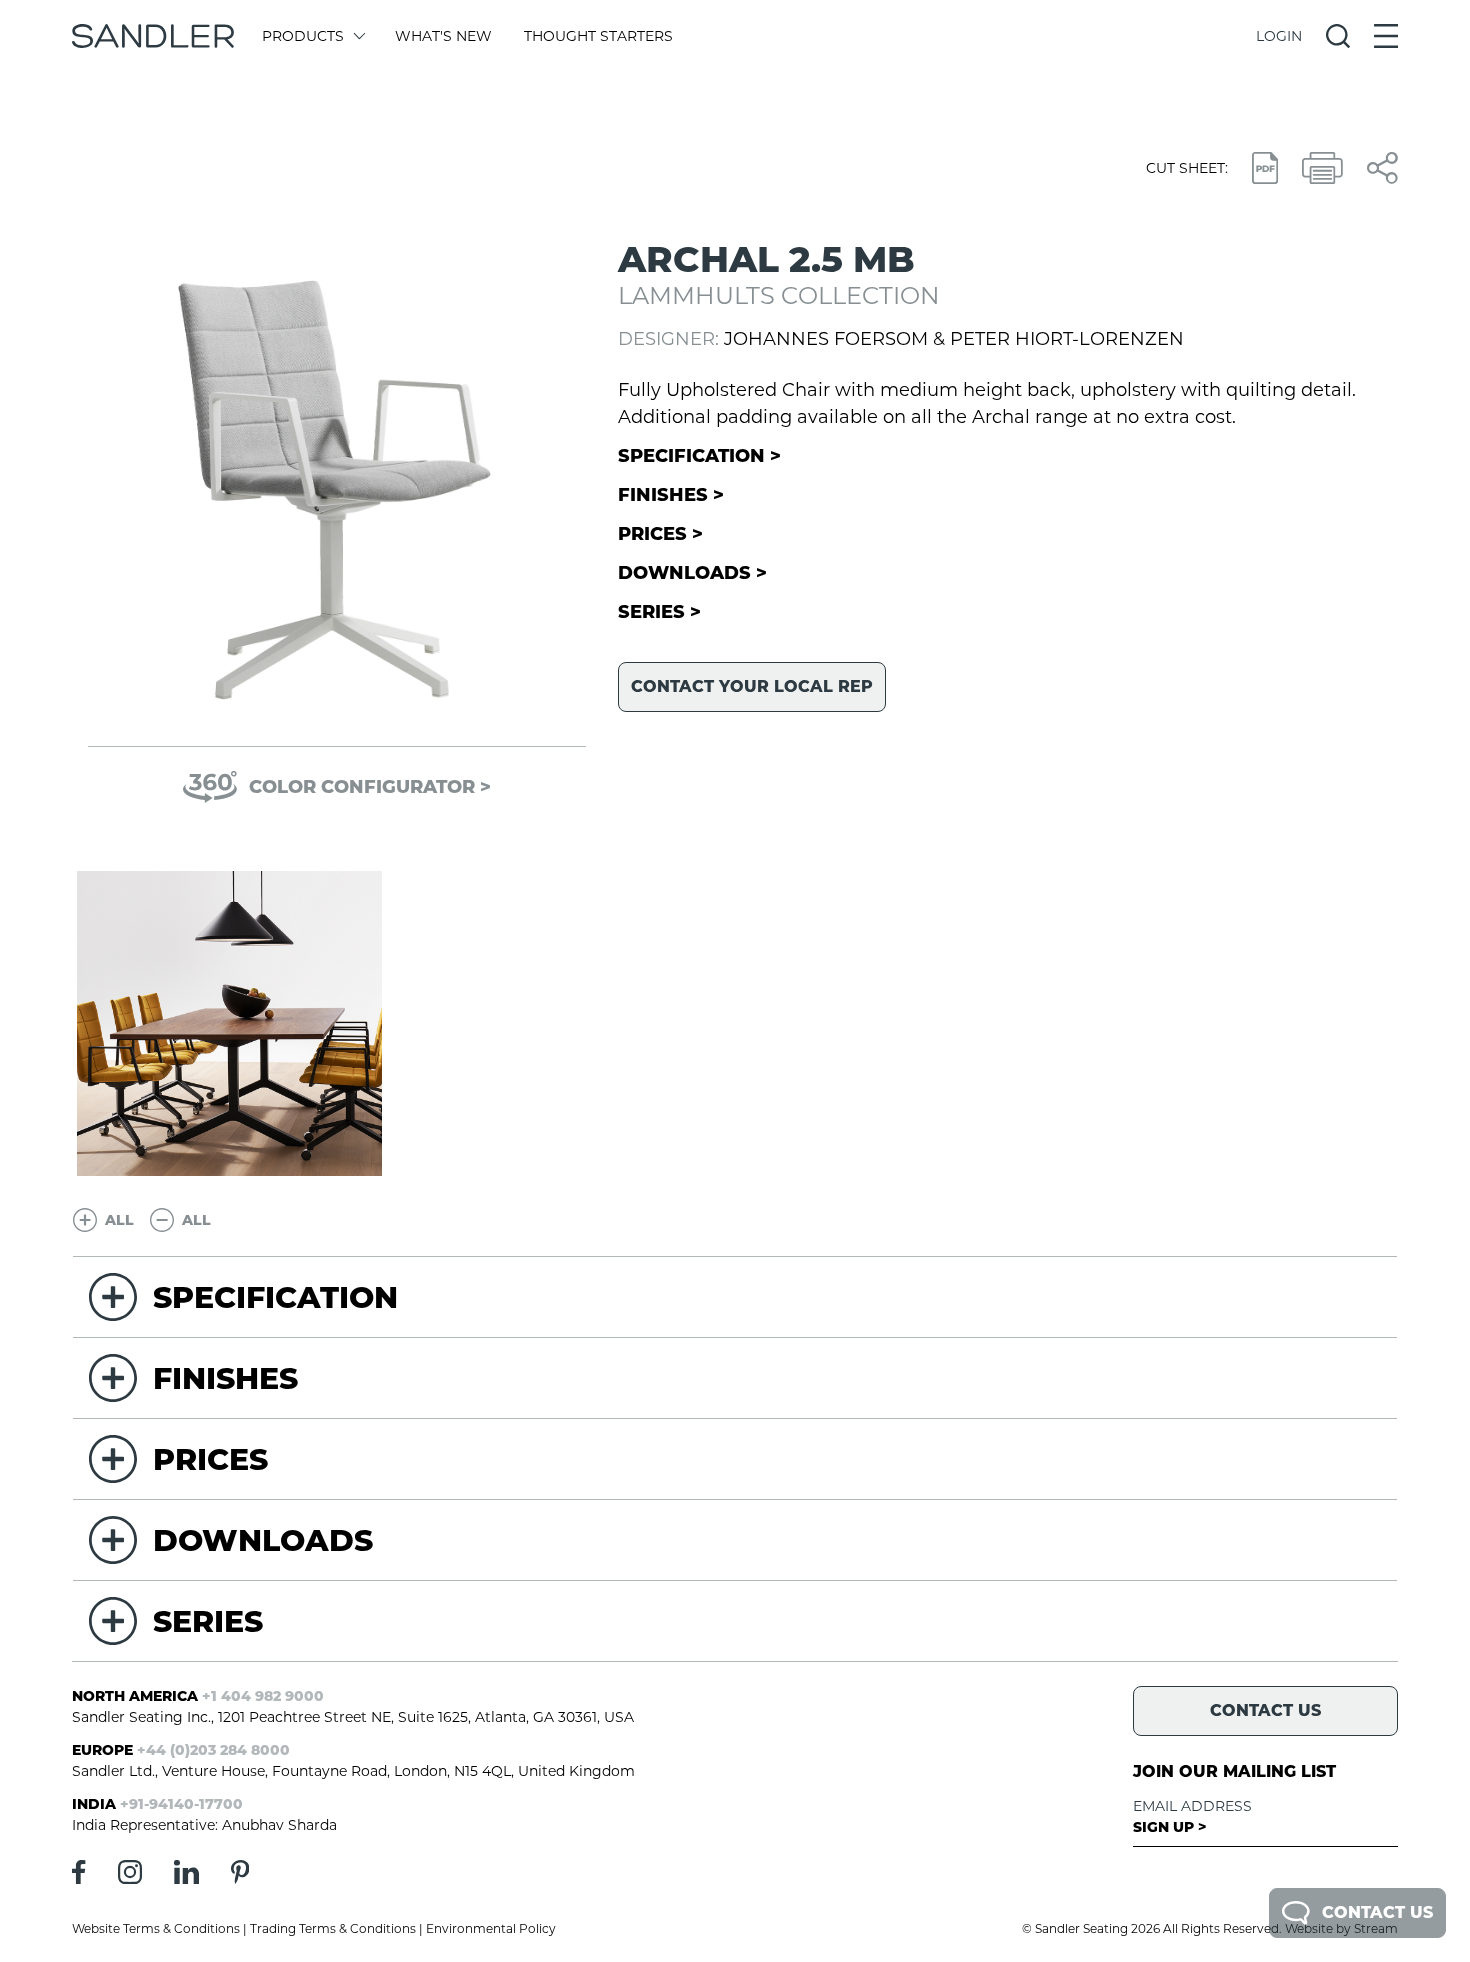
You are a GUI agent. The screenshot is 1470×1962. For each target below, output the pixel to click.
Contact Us (1377, 1912)
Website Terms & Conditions (156, 1928)
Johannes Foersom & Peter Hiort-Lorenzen (954, 339)
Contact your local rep (752, 686)
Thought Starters (598, 36)
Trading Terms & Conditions (333, 1928)
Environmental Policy (491, 1928)
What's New (443, 36)
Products (303, 36)
